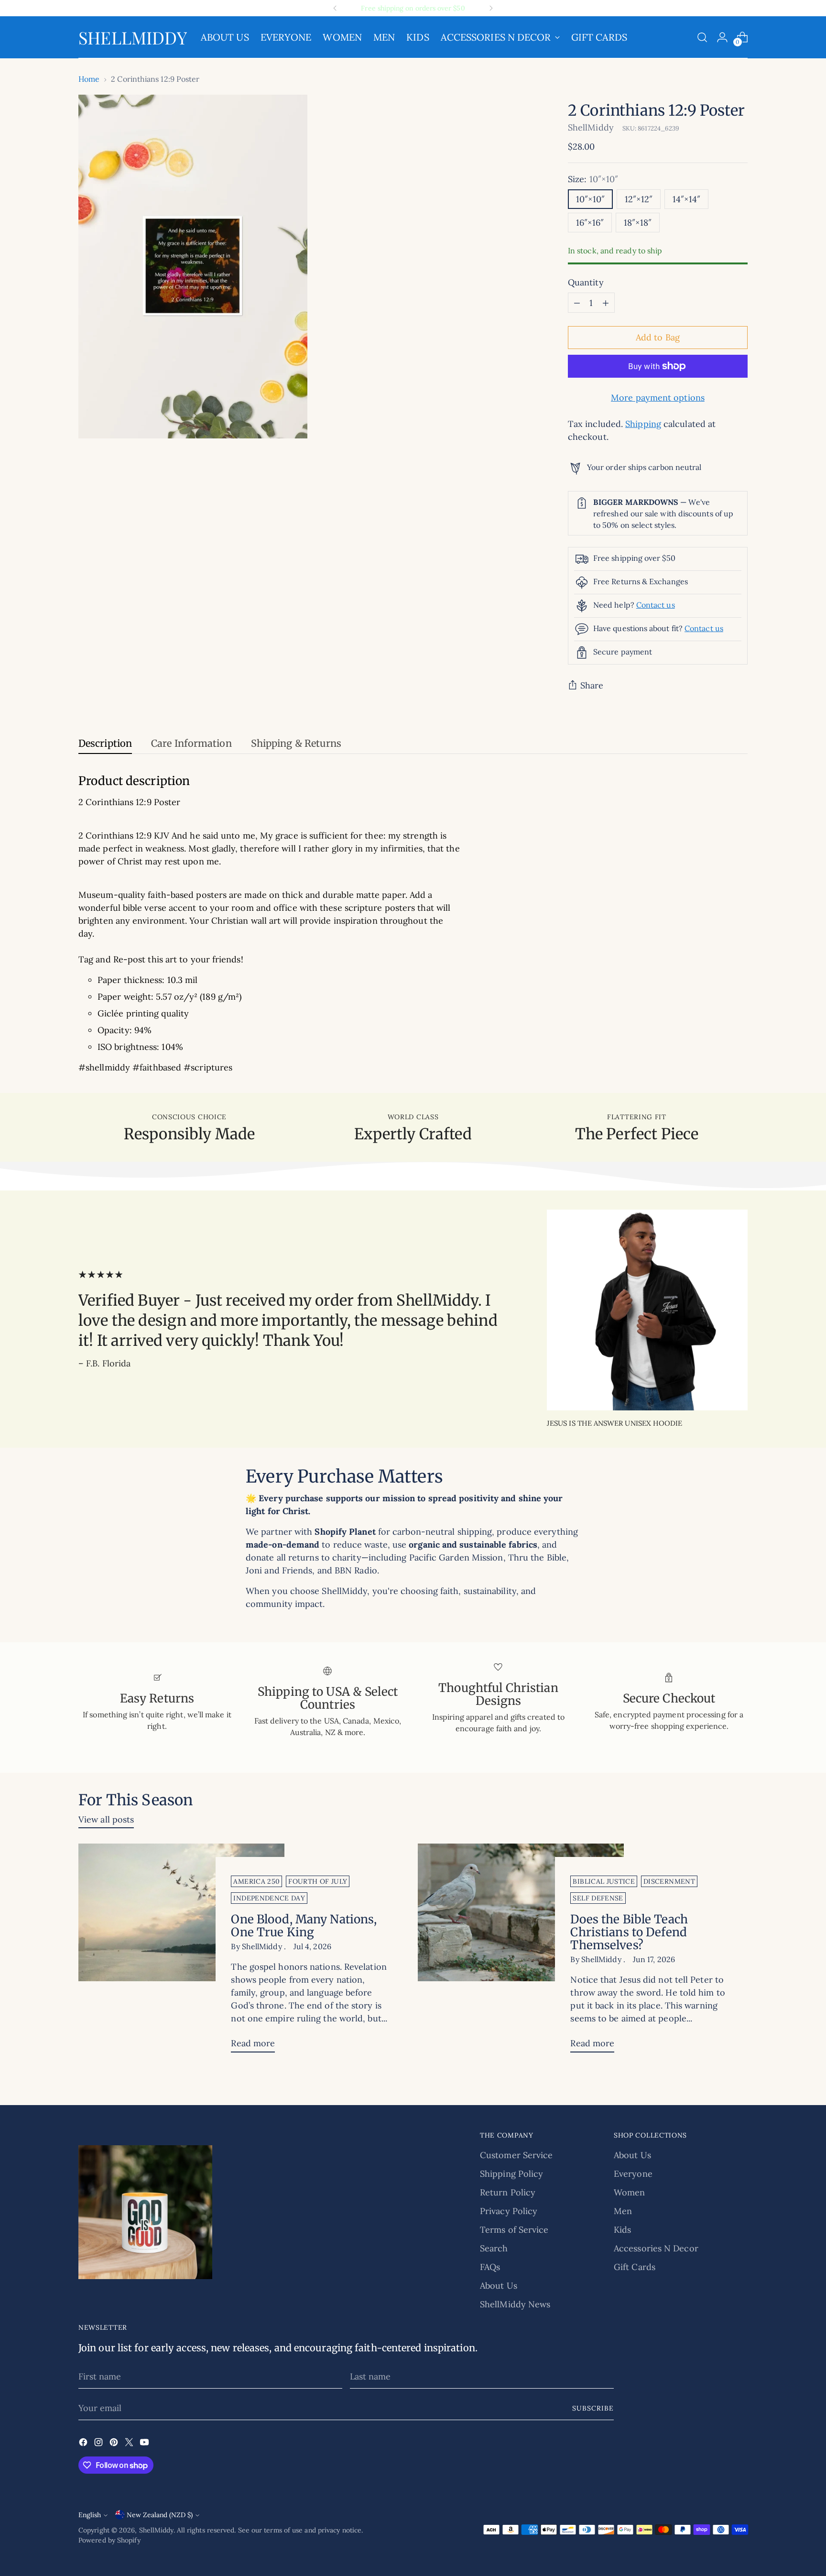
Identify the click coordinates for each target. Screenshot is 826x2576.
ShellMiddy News (515, 2304)
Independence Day (269, 1898)
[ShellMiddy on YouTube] (145, 2444)
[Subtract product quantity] (577, 303)
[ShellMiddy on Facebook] (84, 2444)
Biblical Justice (604, 1881)
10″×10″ (590, 199)
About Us (499, 2286)
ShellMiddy (591, 127)
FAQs (490, 2267)
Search (494, 2248)
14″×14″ (686, 199)
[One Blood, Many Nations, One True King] (181, 1952)
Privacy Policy (509, 2211)
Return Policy (508, 2192)
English (90, 2515)
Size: (593, 179)
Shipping (643, 424)
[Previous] (335, 8)
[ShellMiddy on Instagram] (99, 2444)
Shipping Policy (511, 2174)
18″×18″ (638, 223)
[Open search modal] (702, 37)
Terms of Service (514, 2230)
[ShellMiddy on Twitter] (130, 2444)
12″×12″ (639, 199)
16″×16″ (590, 223)
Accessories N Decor (656, 2248)
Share (592, 685)
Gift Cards (635, 2267)
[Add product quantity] (606, 303)
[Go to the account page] (722, 37)
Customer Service (516, 2155)
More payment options (658, 398)
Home (89, 79)
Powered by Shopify (109, 2540)
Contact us (656, 605)
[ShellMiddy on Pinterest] (115, 2444)
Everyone (633, 2174)
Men (623, 2211)
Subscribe (593, 2408)
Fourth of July (318, 1881)
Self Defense (598, 1898)
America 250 (256, 1881)
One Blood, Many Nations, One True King (304, 1926)
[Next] (491, 8)
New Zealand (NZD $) (160, 2515)
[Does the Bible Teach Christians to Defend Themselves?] (521, 1952)
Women (629, 2192)
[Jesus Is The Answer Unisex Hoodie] (647, 1310)
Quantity (586, 282)
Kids (622, 2230)
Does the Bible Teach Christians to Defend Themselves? (629, 1932)
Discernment (669, 1881)
